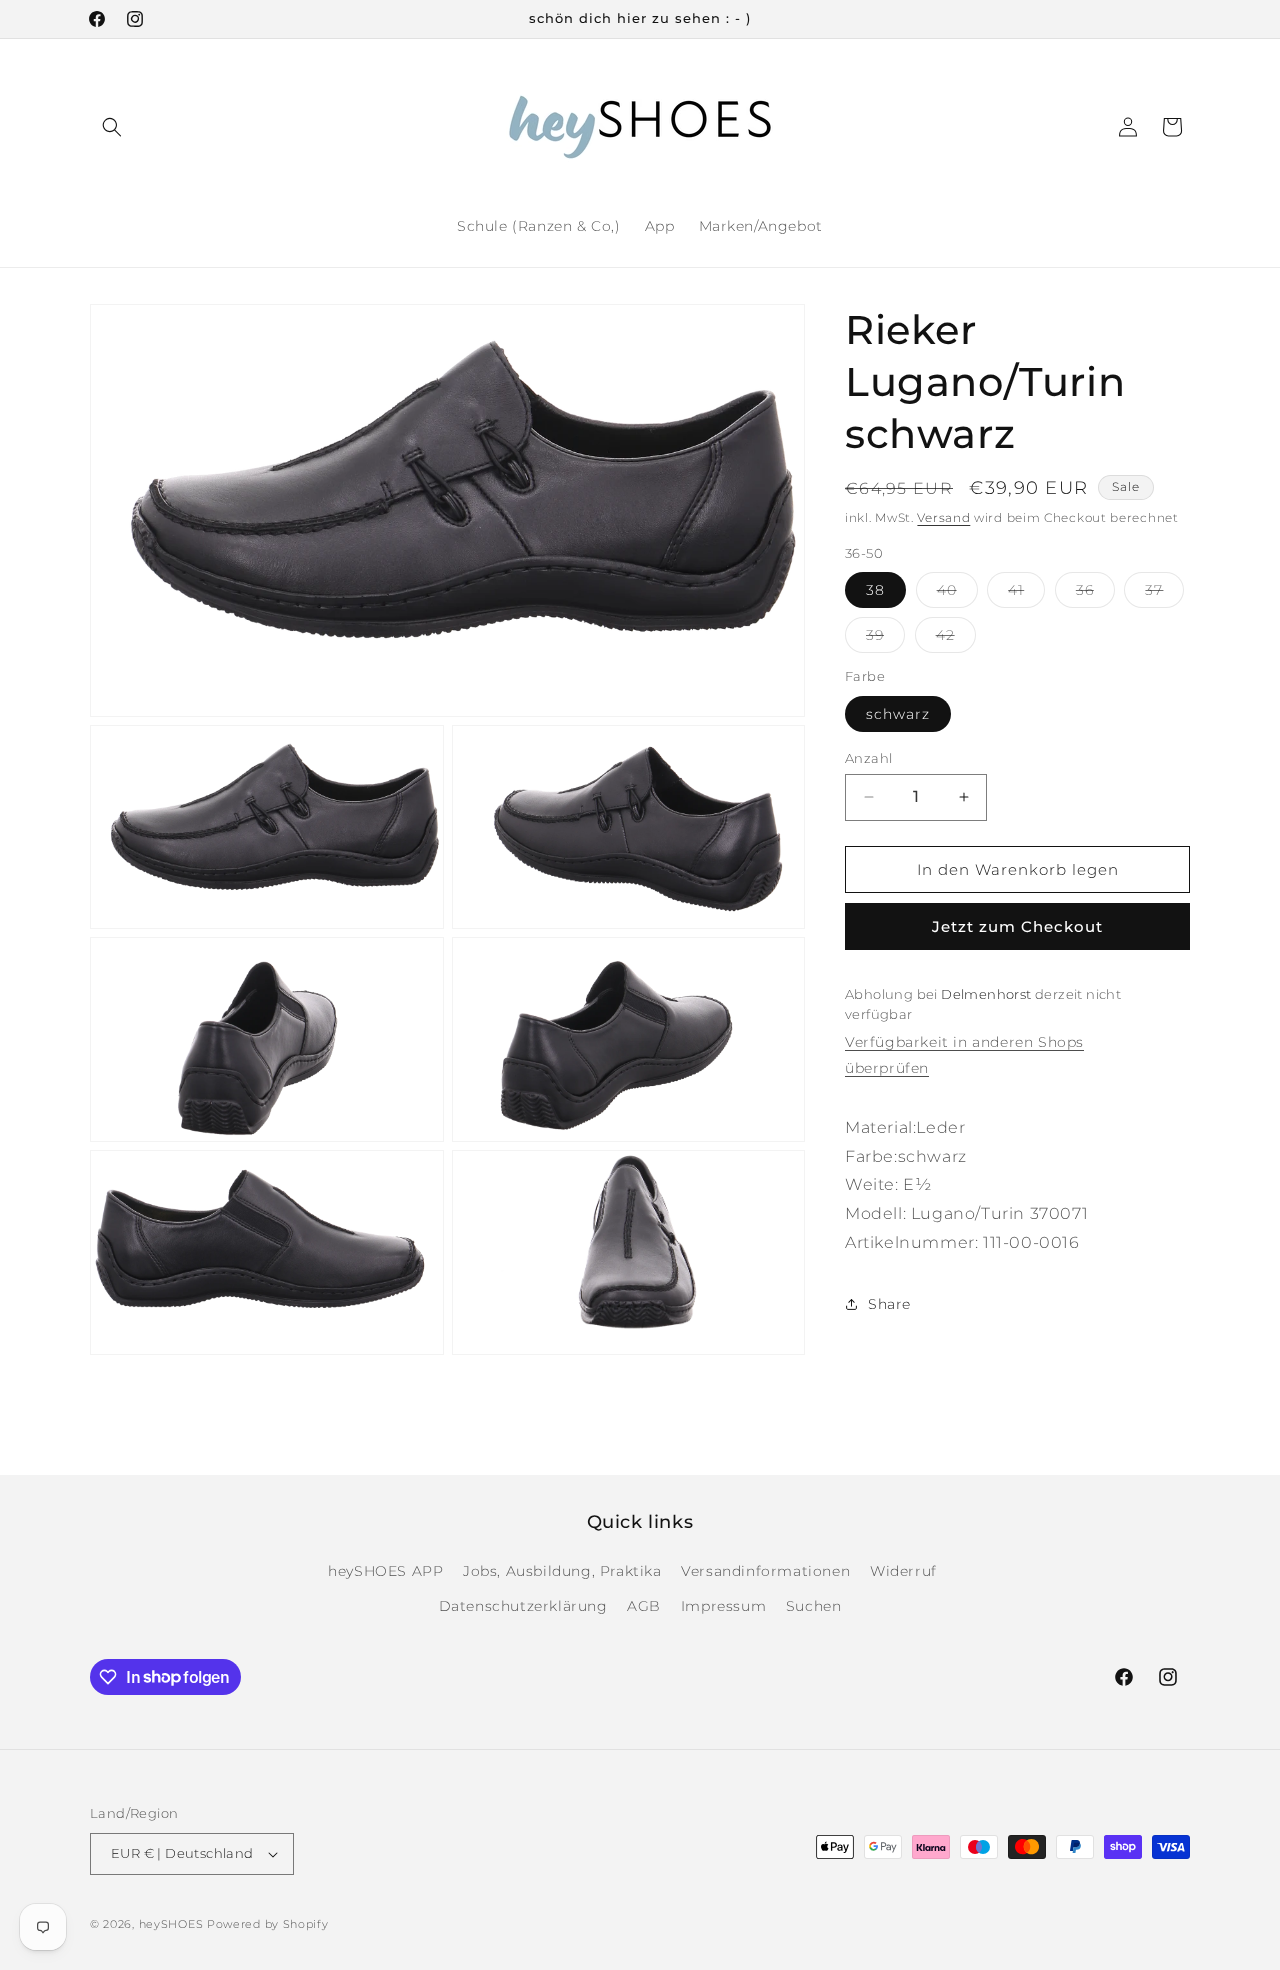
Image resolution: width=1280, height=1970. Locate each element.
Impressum (723, 1606)
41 (1026, 594)
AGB (644, 1606)
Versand (943, 517)
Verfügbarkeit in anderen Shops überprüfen (964, 1054)
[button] (112, 127)
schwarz (898, 713)
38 (875, 590)
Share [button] (889, 1303)
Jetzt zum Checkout (1017, 926)
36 (1095, 594)
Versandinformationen (765, 1571)
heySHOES (171, 1924)
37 (1164, 594)
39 (885, 639)
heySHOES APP (385, 1571)
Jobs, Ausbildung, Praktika (562, 1571)
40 (957, 594)
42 (956, 639)
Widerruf (903, 1571)
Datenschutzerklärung (523, 1606)
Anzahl (868, 757)
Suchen (814, 1606)
